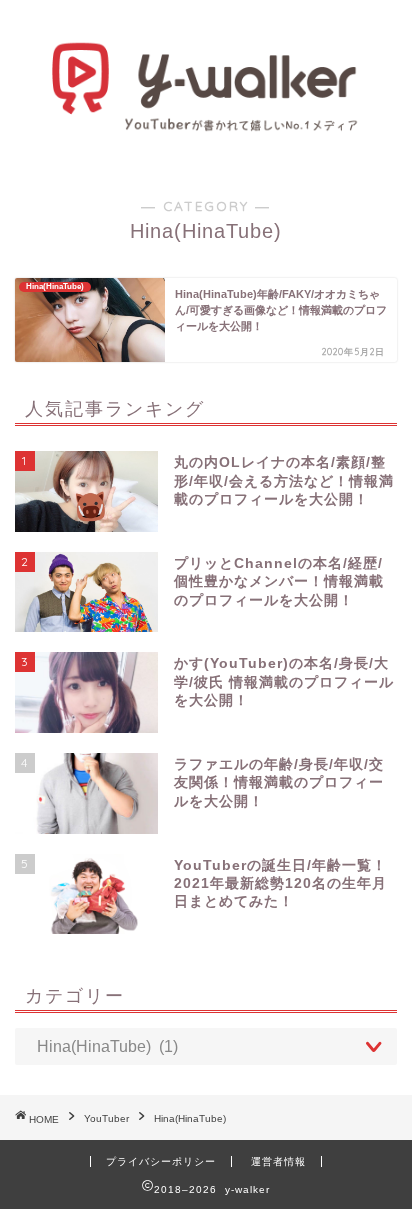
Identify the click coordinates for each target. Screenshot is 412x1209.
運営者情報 (278, 1161)
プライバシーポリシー (161, 1161)
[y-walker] (206, 126)
